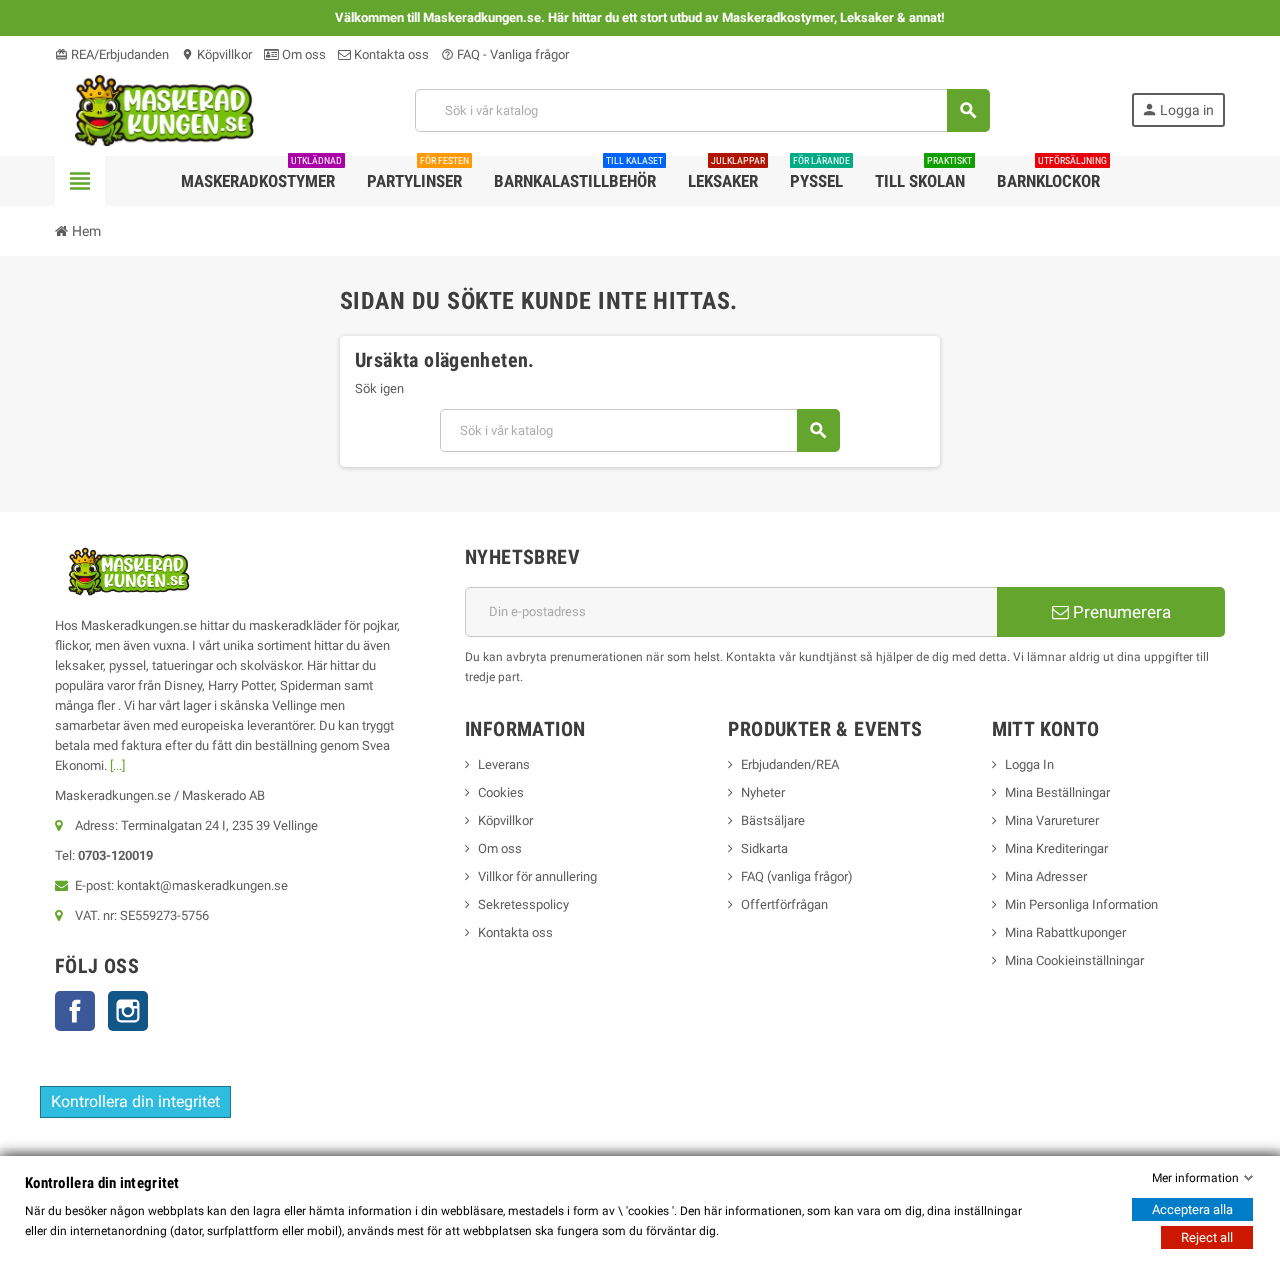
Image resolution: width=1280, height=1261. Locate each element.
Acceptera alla (1192, 1209)
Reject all (1207, 1237)
